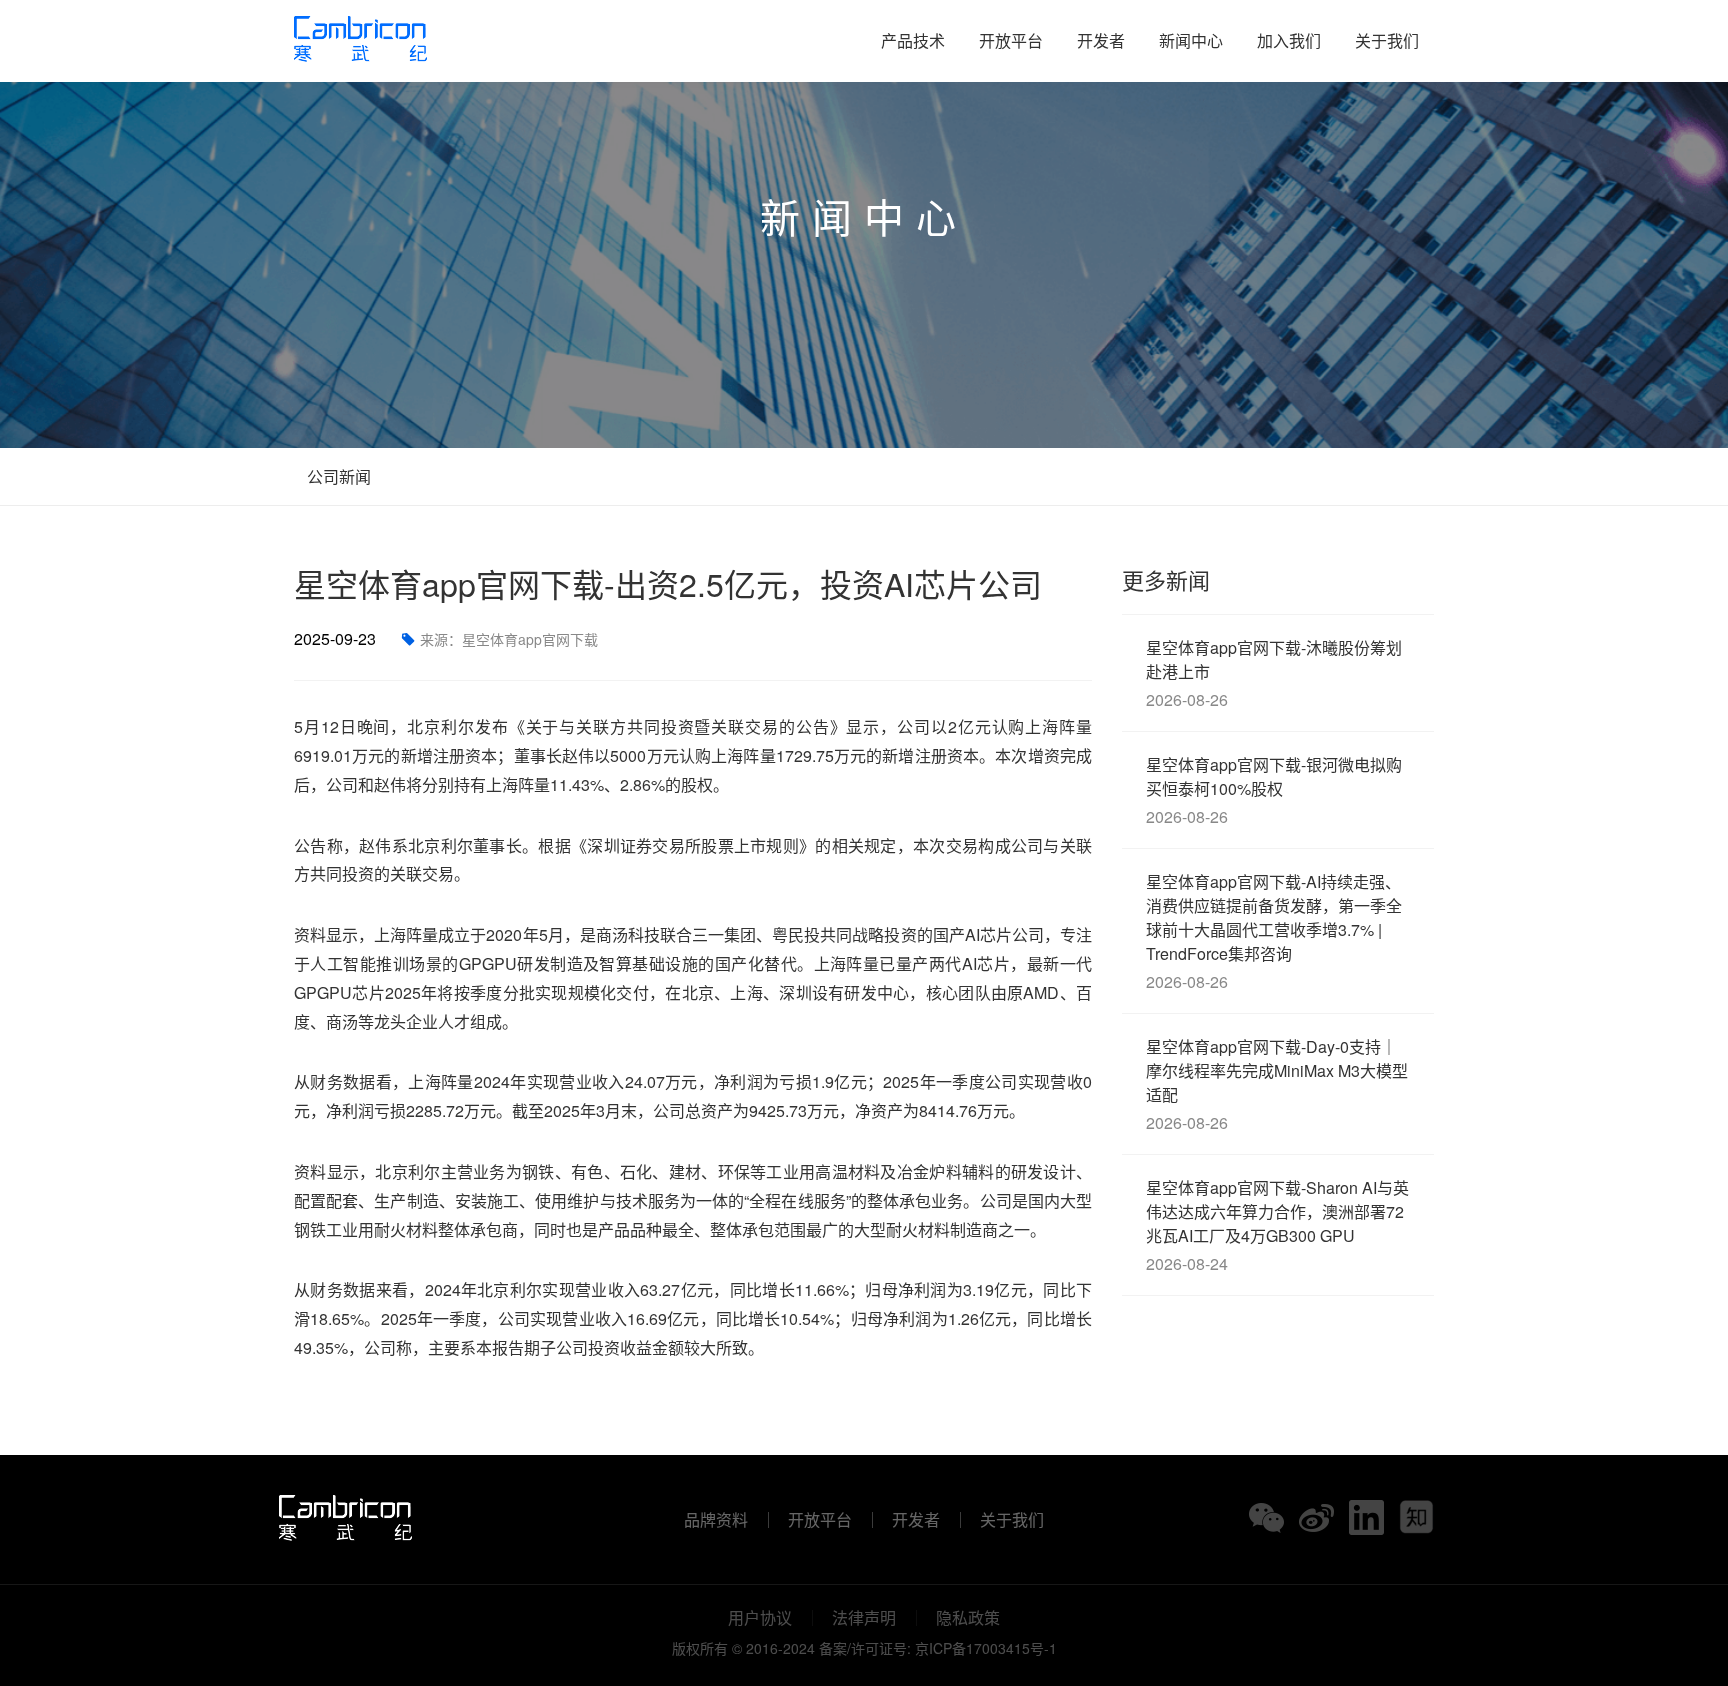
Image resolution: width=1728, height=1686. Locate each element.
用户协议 (760, 1618)
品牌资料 (716, 1520)
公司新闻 (337, 476)
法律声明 (864, 1618)
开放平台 (1011, 40)
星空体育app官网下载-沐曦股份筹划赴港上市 (1274, 673)
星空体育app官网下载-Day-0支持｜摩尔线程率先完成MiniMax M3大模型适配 (1277, 1084)
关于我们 (1387, 40)
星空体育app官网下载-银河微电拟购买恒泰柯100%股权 (1274, 790)
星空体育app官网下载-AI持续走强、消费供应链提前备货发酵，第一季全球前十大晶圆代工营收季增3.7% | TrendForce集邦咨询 (1274, 931)
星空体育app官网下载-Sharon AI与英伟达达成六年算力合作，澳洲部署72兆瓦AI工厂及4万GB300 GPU (1277, 1225)
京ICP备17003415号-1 (986, 1648)
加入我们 (1289, 40)
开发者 (1101, 40)
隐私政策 (968, 1618)
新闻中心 (1191, 40)
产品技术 (913, 40)
